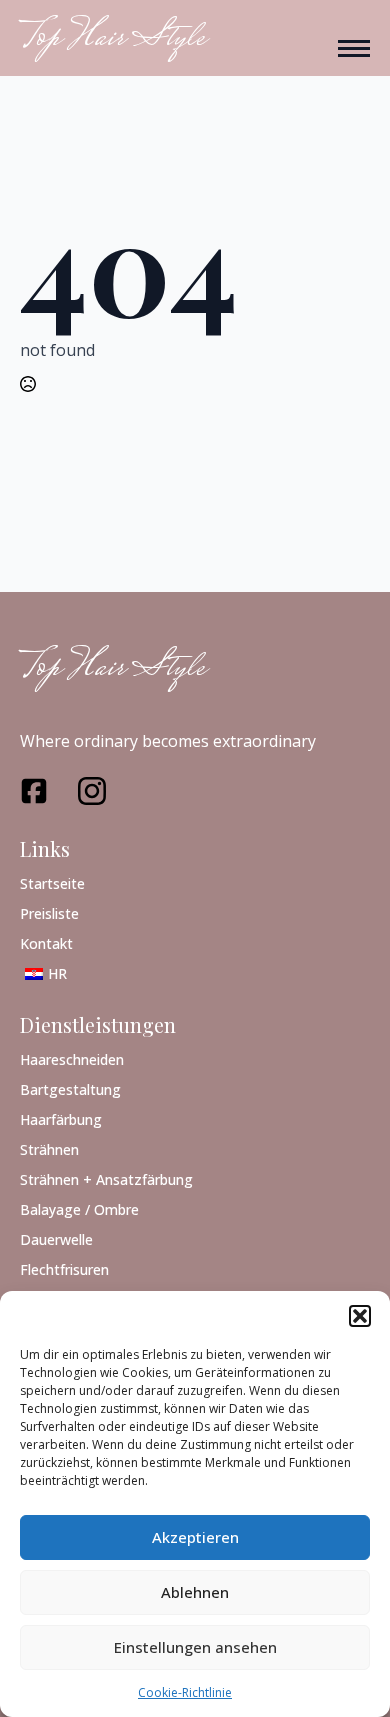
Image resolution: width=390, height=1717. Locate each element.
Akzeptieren (195, 1537)
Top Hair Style (112, 670)
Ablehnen (195, 1592)
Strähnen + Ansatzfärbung (106, 1178)
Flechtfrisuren (64, 1268)
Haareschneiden (72, 1058)
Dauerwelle (56, 1238)
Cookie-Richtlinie (185, 1692)
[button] (360, 1316)
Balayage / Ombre (79, 1208)
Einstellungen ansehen (195, 1647)
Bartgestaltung (70, 1088)
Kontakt (46, 942)
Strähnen (49, 1148)
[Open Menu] (354, 48)
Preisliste (49, 912)
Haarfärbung (61, 1118)
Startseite (52, 882)
